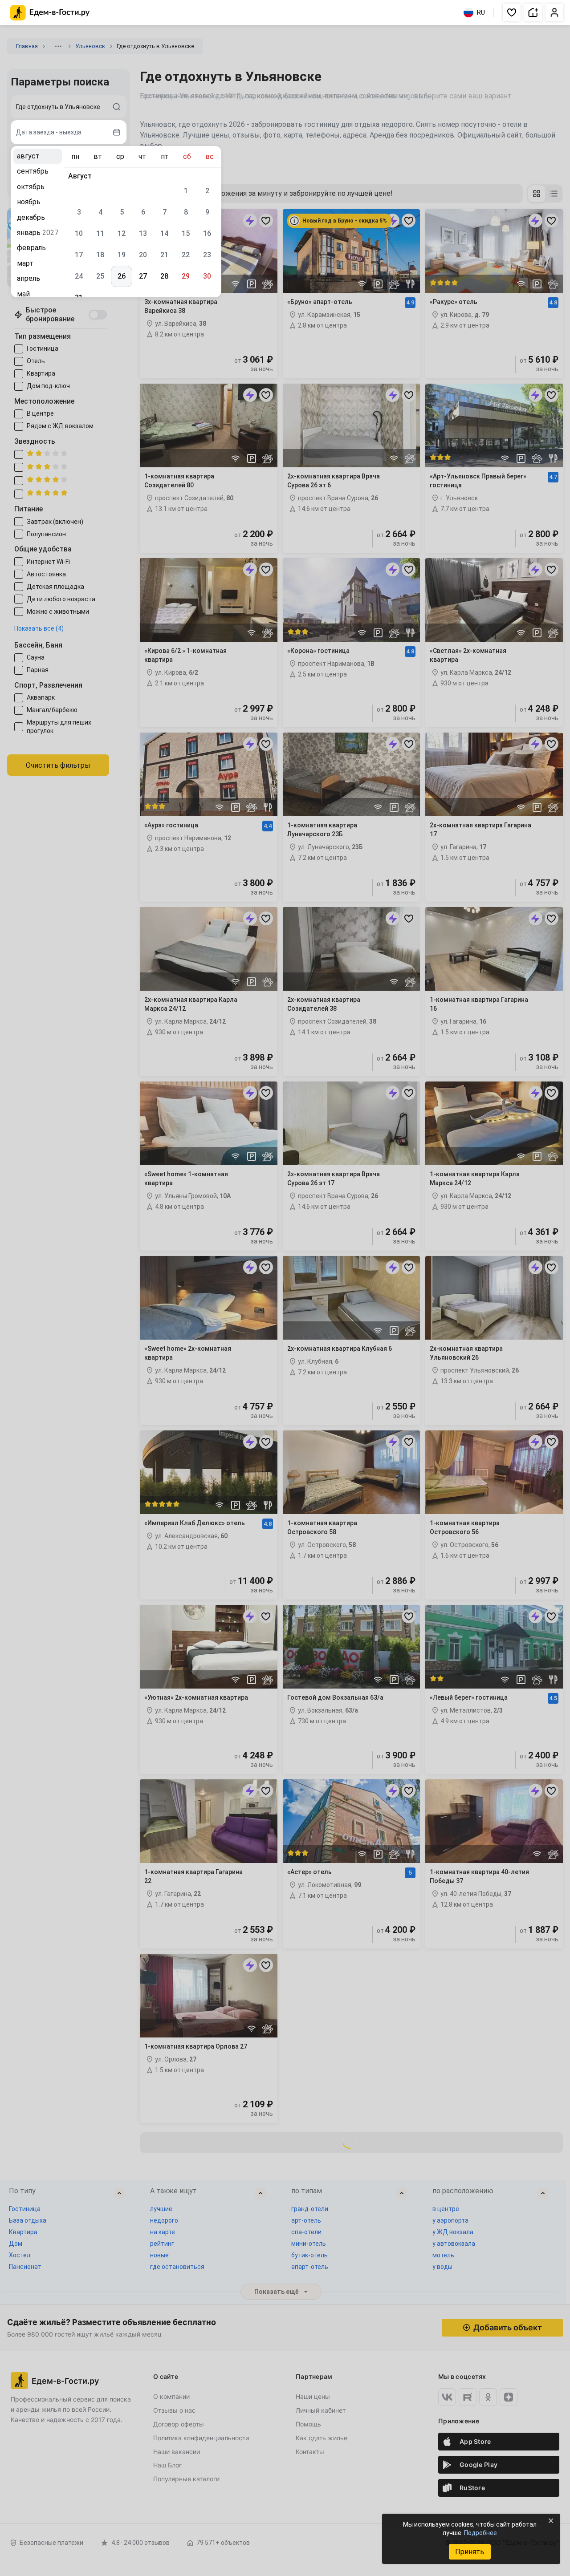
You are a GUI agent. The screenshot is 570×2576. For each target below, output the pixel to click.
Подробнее (480, 2533)
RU (481, 12)
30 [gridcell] (207, 276)
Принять (470, 2552)
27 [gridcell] (143, 276)
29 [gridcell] (186, 276)
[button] (512, 12)
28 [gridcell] (164, 276)
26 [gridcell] (122, 276)
